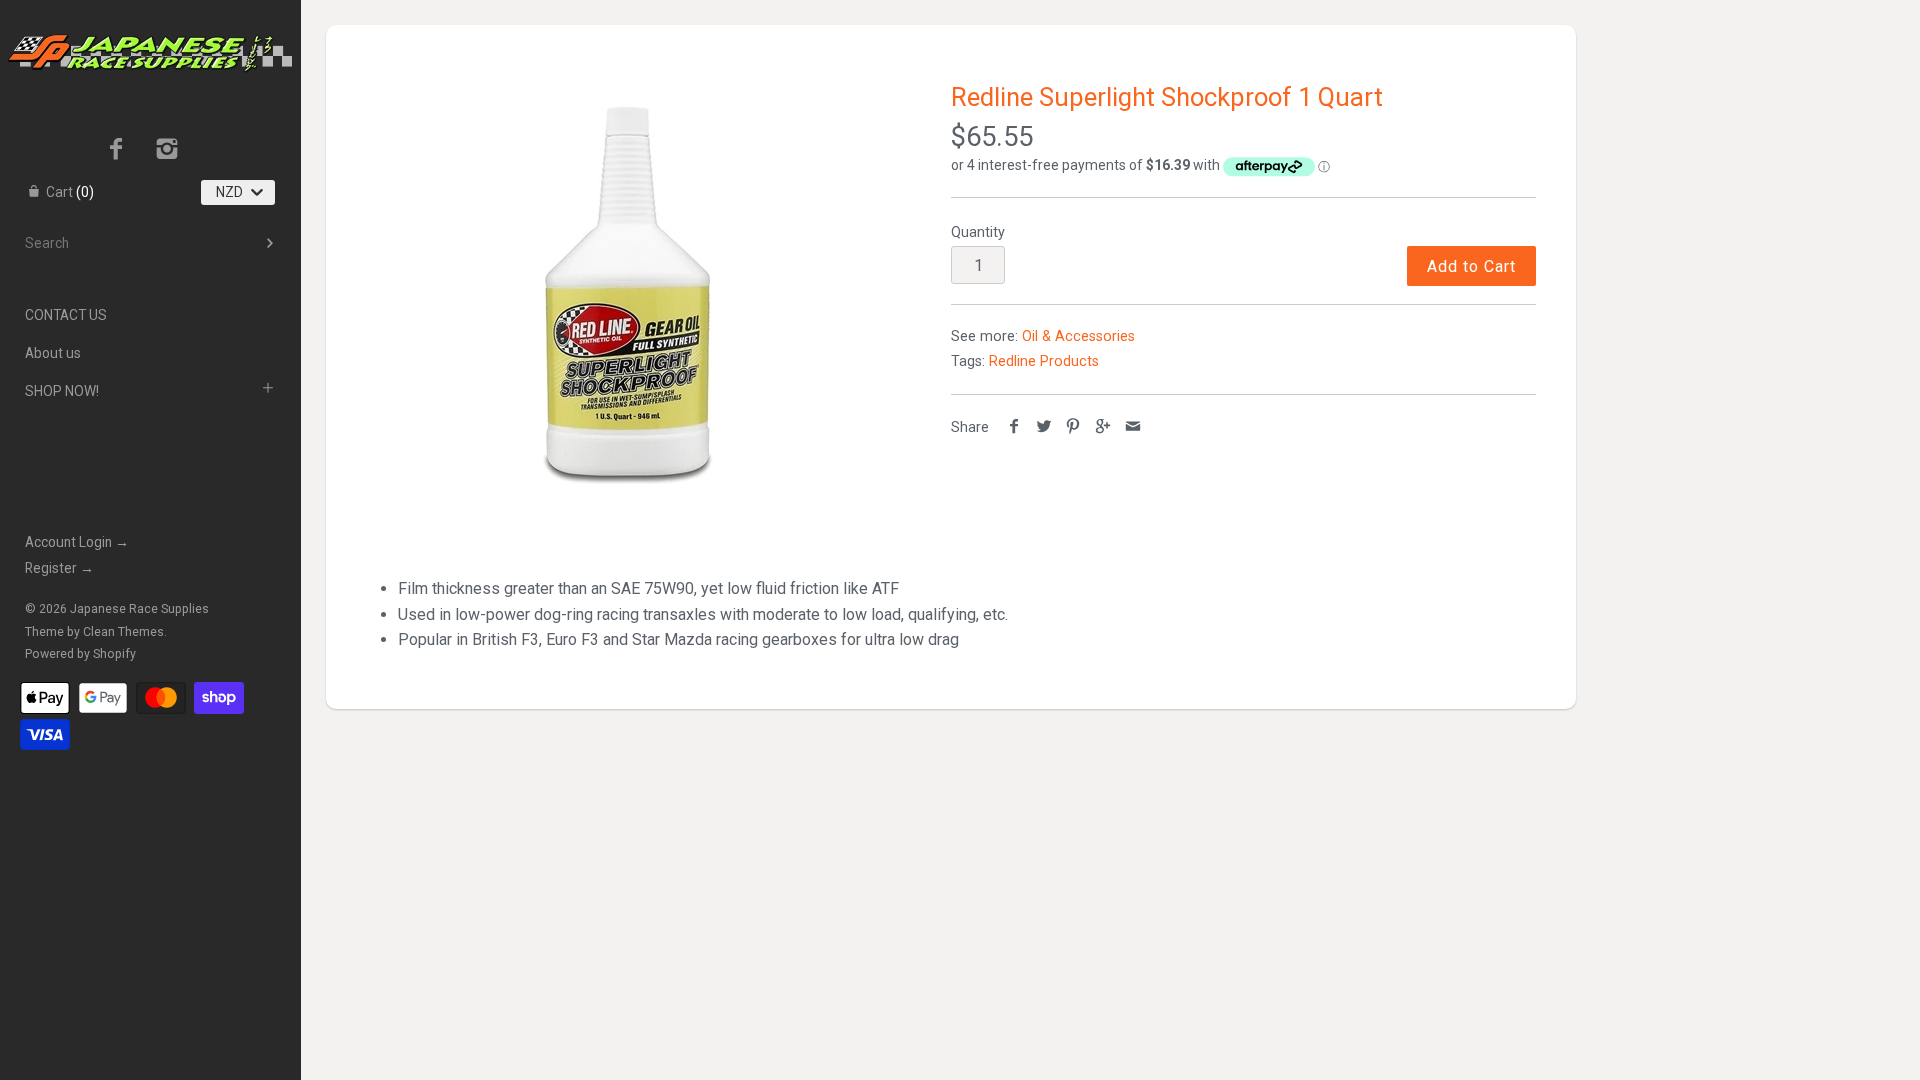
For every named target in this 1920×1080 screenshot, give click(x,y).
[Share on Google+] (1103, 427)
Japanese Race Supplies (139, 609)
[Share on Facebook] (1014, 427)
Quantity (978, 232)
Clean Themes (123, 632)
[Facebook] (116, 151)
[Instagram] (167, 151)
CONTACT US (66, 315)
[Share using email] (1132, 427)
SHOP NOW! (62, 391)
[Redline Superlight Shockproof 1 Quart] (629, 292)
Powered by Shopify (80, 654)
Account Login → (77, 542)
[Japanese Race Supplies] (150, 18)
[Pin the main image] (1073, 427)
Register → (59, 568)
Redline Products (1044, 361)
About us (53, 353)
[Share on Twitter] (1044, 427)
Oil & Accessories (1078, 336)
